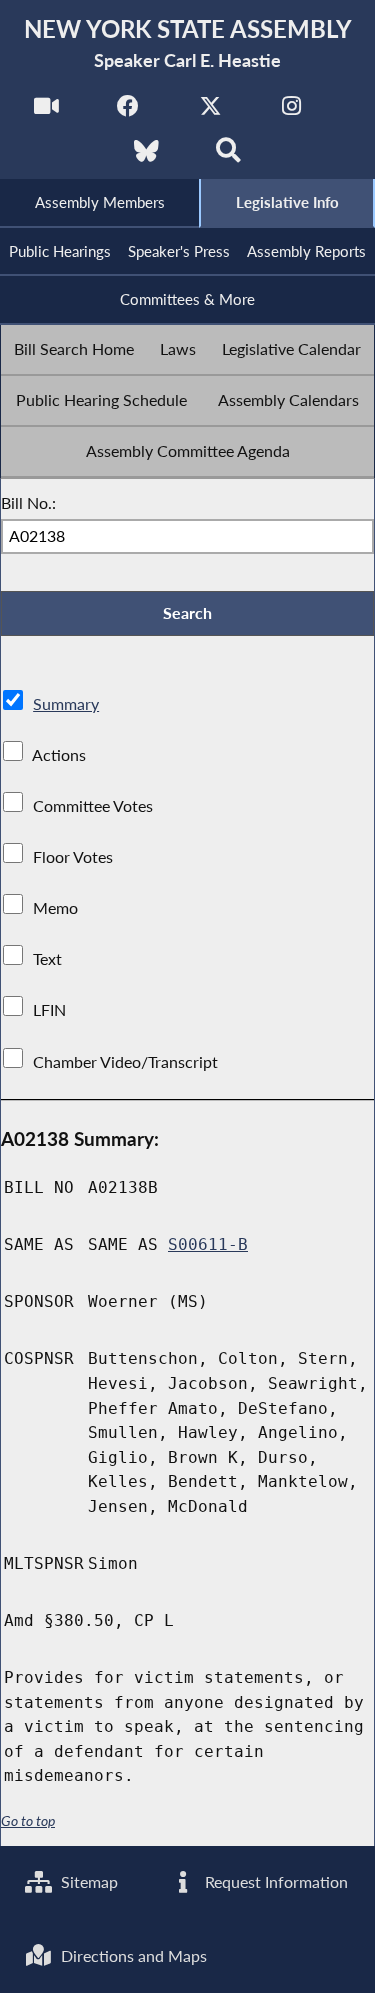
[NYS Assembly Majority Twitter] (210, 111)
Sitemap (87, 1881)
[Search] (228, 156)
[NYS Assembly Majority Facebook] (128, 111)
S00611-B (208, 1244)
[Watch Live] (46, 111)
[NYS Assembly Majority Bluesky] (146, 156)
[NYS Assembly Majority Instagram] (291, 111)
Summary (66, 703)
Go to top (28, 1821)
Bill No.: (28, 502)
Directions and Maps (132, 1955)
